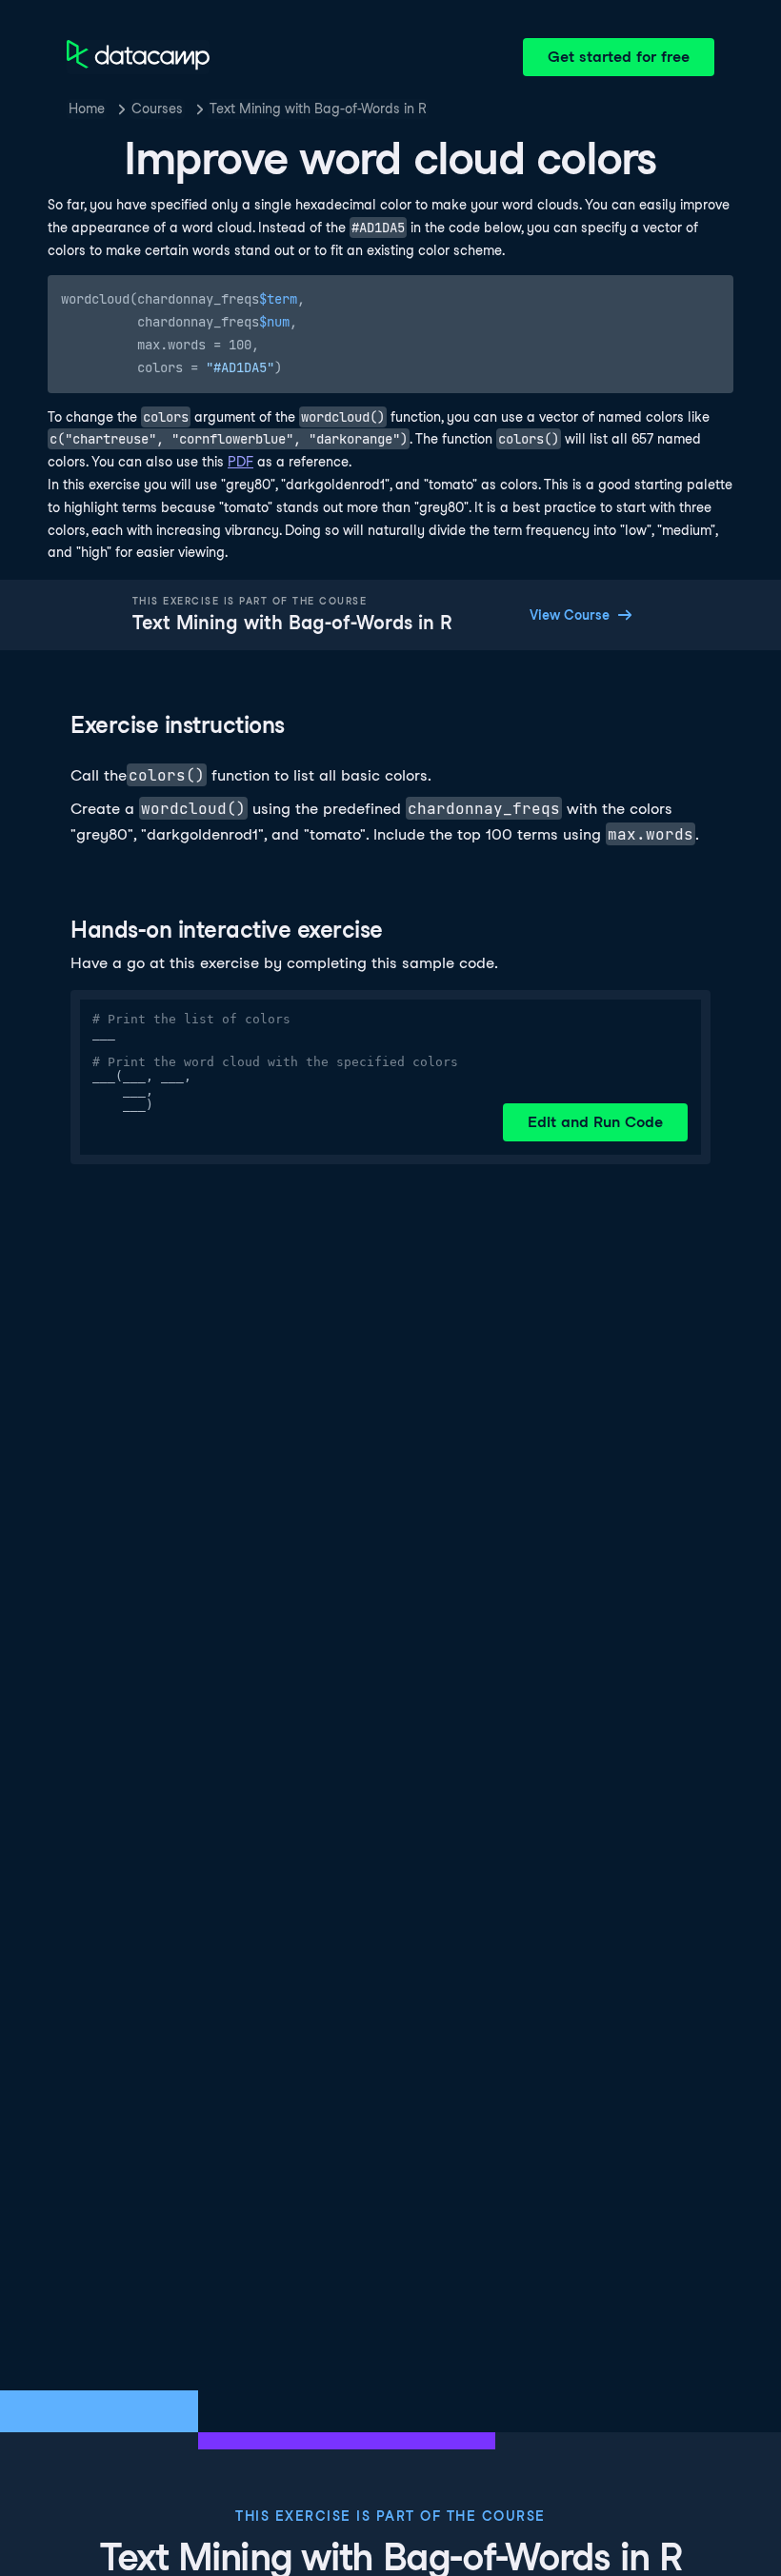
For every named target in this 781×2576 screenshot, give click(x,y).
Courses (157, 109)
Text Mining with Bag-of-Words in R (318, 109)
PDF (240, 462)
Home (87, 109)
